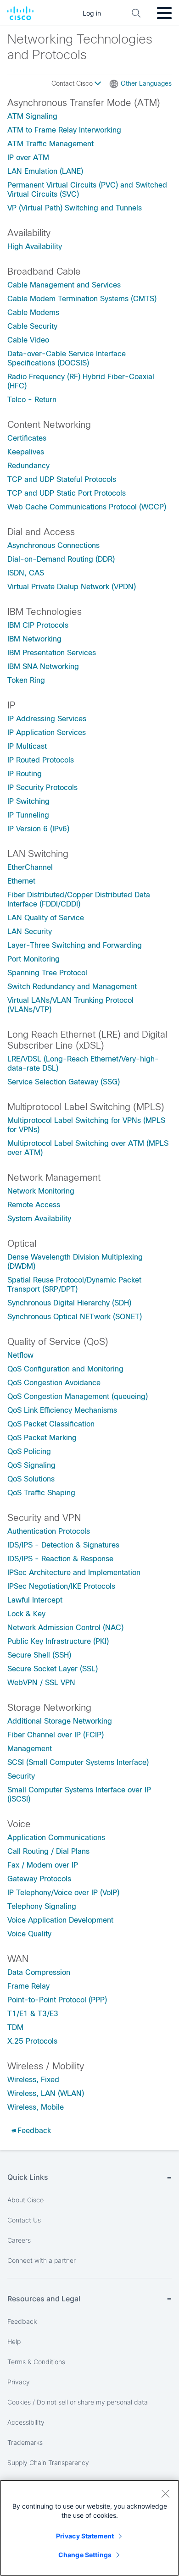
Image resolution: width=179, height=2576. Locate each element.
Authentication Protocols (49, 1531)
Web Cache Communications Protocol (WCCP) (87, 507)
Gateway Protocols (39, 1879)
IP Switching (28, 801)
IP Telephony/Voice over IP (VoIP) (63, 1893)
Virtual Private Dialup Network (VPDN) (72, 587)
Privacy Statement (85, 2536)
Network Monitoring (41, 1191)
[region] (89, 2528)
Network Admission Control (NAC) (65, 1628)
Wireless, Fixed (33, 2080)
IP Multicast (27, 746)
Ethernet (21, 881)
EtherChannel (30, 867)
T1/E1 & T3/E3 (33, 2014)
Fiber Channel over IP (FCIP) (56, 1735)
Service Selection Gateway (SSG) (64, 1082)
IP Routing (25, 774)
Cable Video (28, 340)
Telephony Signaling (42, 1906)
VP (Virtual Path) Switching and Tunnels (75, 208)
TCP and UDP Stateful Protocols (62, 479)
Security (21, 1776)
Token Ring (26, 680)
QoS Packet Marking (42, 1438)
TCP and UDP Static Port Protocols (67, 493)
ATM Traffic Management (50, 144)
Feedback (34, 2131)
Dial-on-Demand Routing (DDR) (61, 559)
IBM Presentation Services (52, 653)
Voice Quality (29, 1934)
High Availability (35, 246)
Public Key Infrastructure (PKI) (58, 1641)
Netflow (20, 1355)
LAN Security (30, 931)
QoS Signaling (31, 1465)
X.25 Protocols (32, 2041)
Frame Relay (28, 1986)
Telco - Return (32, 400)
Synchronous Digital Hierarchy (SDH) (69, 1303)
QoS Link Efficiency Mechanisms (62, 1410)
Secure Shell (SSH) (39, 1655)
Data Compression (39, 1972)
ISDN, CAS (26, 573)
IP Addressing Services (47, 719)
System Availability (39, 1219)
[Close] (165, 2493)
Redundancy (28, 466)
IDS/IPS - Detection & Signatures (63, 1545)
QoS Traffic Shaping (41, 1493)
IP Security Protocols (42, 788)
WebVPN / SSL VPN (41, 1683)
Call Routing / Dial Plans (48, 1851)
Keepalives (26, 452)
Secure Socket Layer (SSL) (53, 1669)
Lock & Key (26, 1614)
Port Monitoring (34, 959)
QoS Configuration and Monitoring (65, 1369)
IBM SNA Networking (43, 666)
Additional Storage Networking (60, 1721)
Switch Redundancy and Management (72, 987)
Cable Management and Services (64, 285)
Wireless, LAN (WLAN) (46, 2093)
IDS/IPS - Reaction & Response (60, 1559)
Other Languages (146, 83)
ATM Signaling (32, 116)
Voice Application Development (60, 1920)
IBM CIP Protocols (38, 625)
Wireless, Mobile (36, 2107)
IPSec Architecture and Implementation (74, 1573)
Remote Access (34, 1205)
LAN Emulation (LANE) (45, 171)
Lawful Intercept (35, 1600)
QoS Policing (29, 1451)
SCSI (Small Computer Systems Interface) (78, 1762)
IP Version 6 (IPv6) (38, 829)
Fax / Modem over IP (43, 1865)
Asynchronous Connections (53, 545)
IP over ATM (28, 158)
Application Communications (56, 1838)
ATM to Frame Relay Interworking (64, 130)
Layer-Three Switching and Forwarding (75, 945)
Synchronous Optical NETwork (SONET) (75, 1317)
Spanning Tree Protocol (47, 973)
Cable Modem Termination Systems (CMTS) (82, 299)
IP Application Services (47, 732)
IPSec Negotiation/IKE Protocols (61, 1586)
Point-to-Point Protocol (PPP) (57, 2000)
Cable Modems (33, 312)
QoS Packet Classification (51, 1424)
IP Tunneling (28, 815)
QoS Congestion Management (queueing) (78, 1396)
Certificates (27, 438)
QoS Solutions (31, 1479)
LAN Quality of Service (46, 918)
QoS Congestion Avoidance (54, 1383)
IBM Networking (34, 639)
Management (30, 1749)
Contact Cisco (73, 83)
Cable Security (32, 326)
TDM (15, 2027)
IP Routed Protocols (41, 760)
